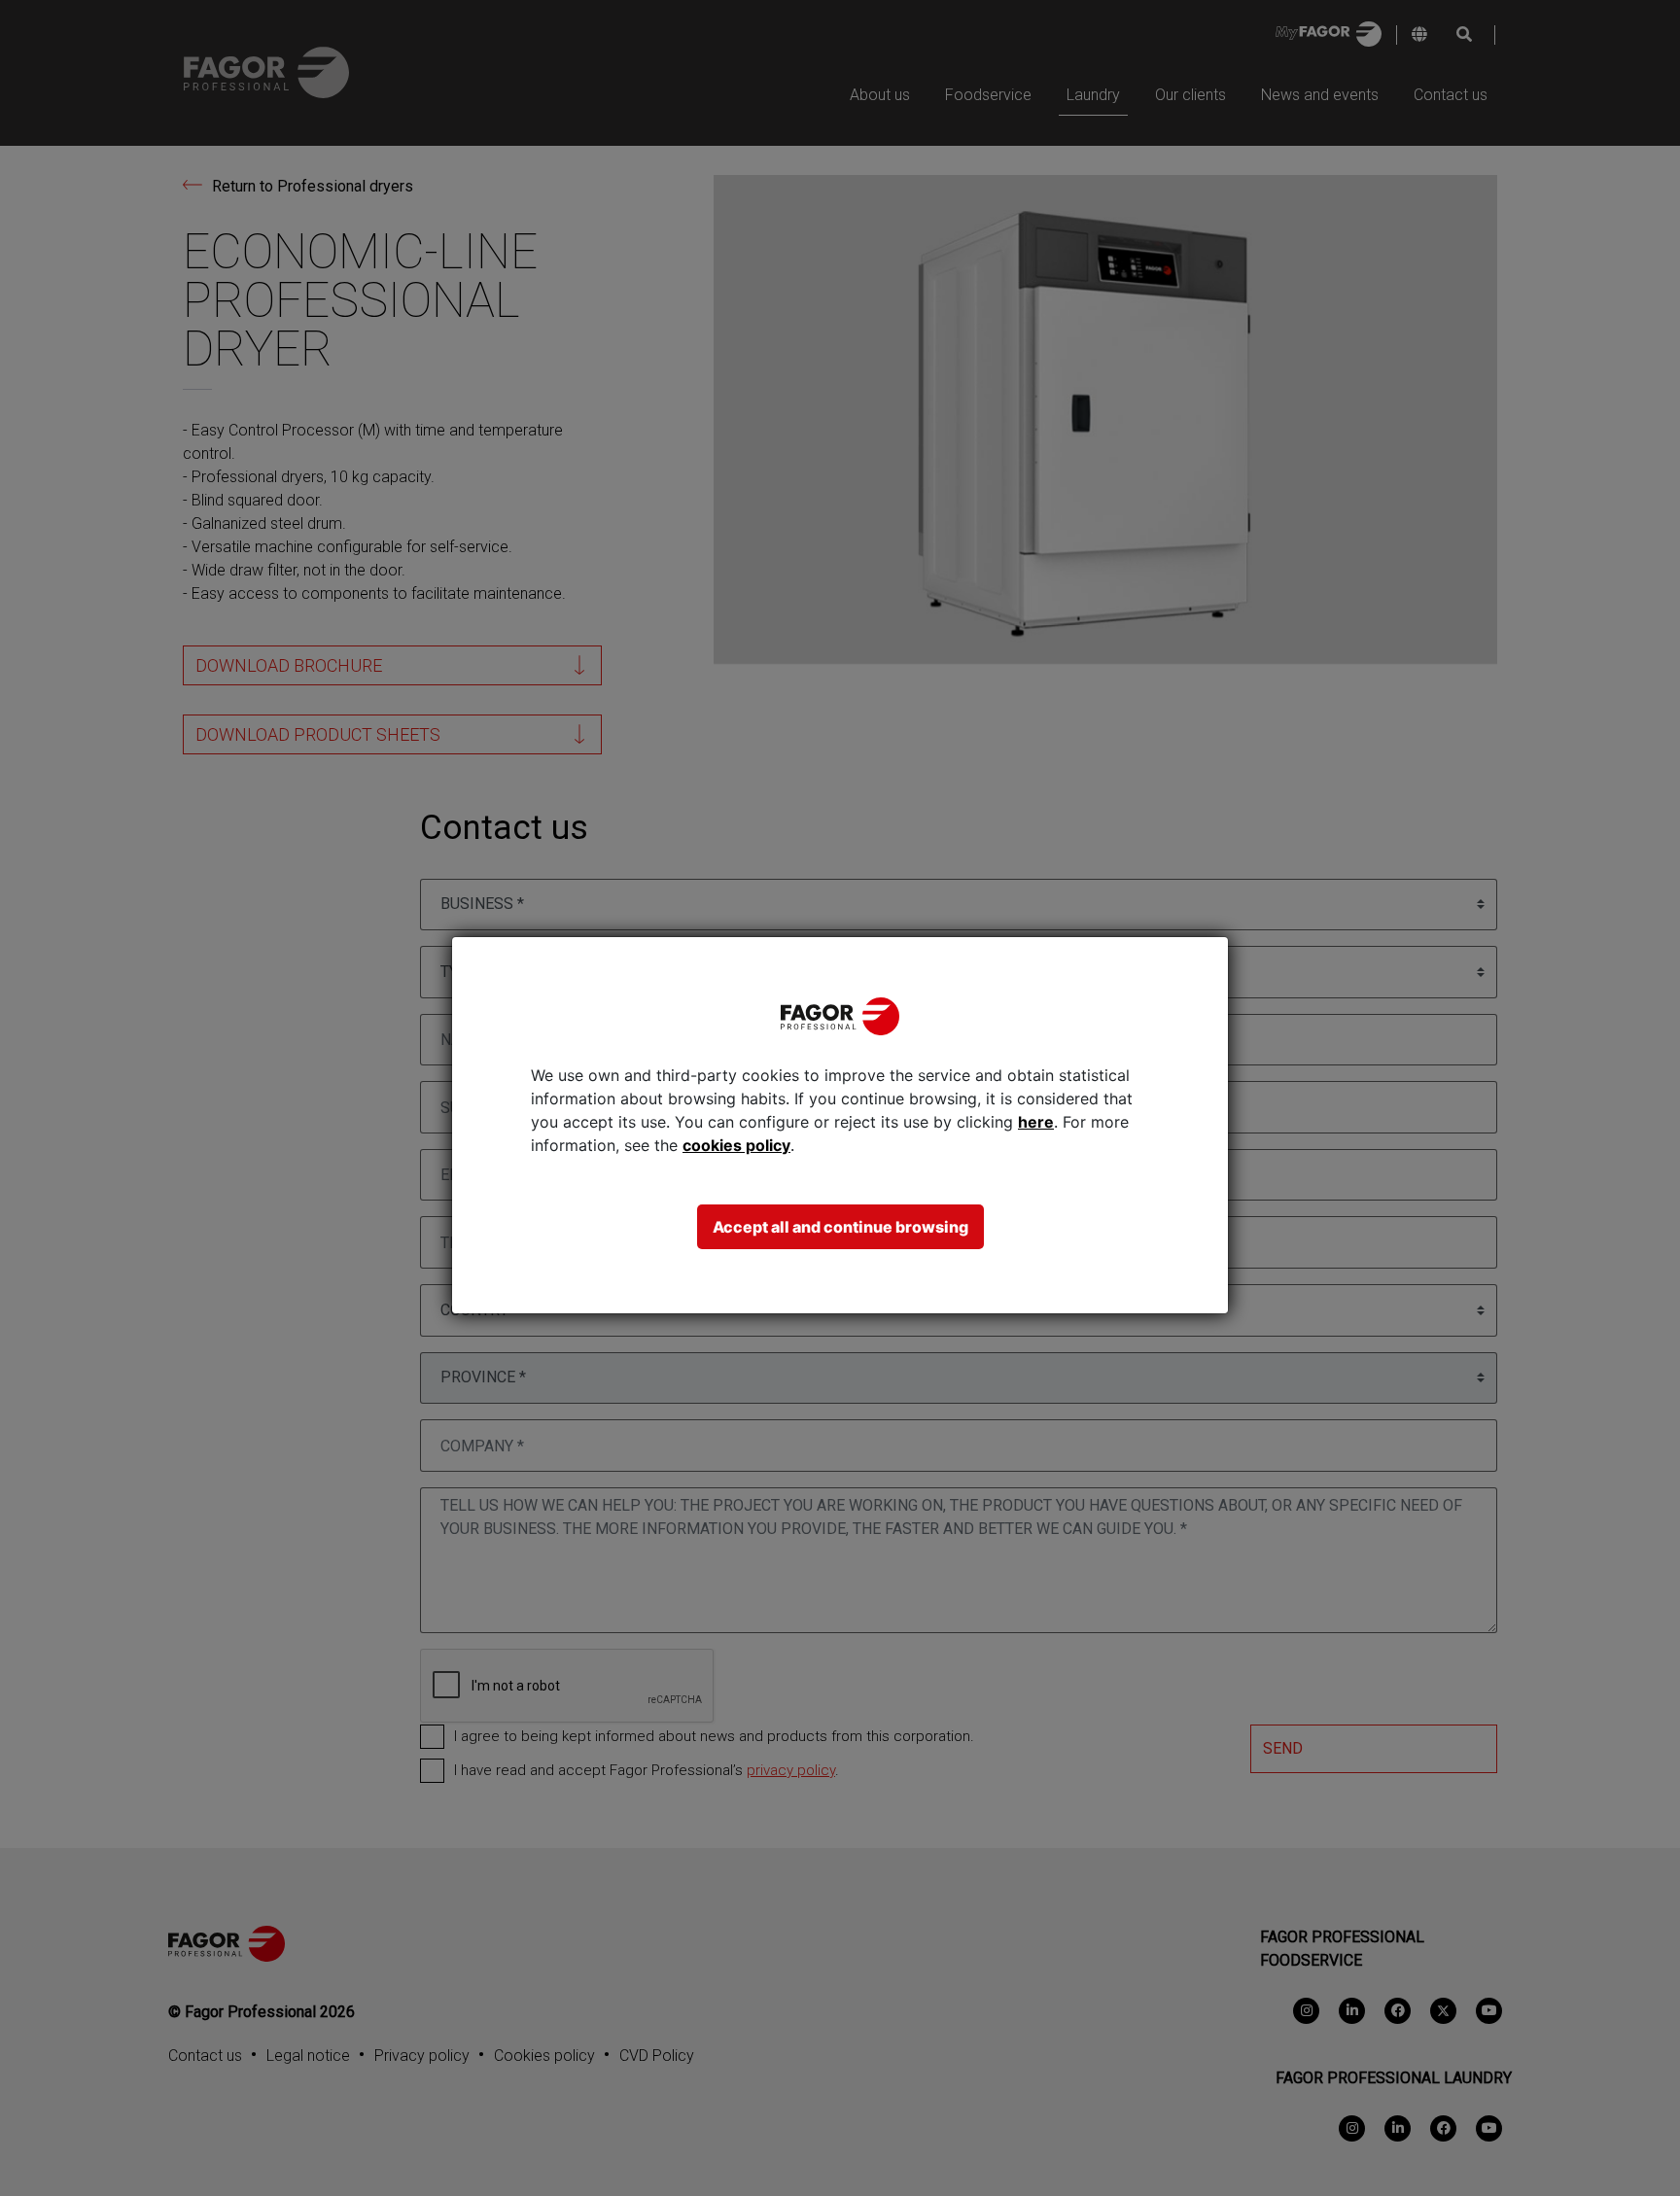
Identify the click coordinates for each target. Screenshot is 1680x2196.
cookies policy (736, 1145)
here (1036, 1122)
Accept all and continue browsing (840, 1227)
